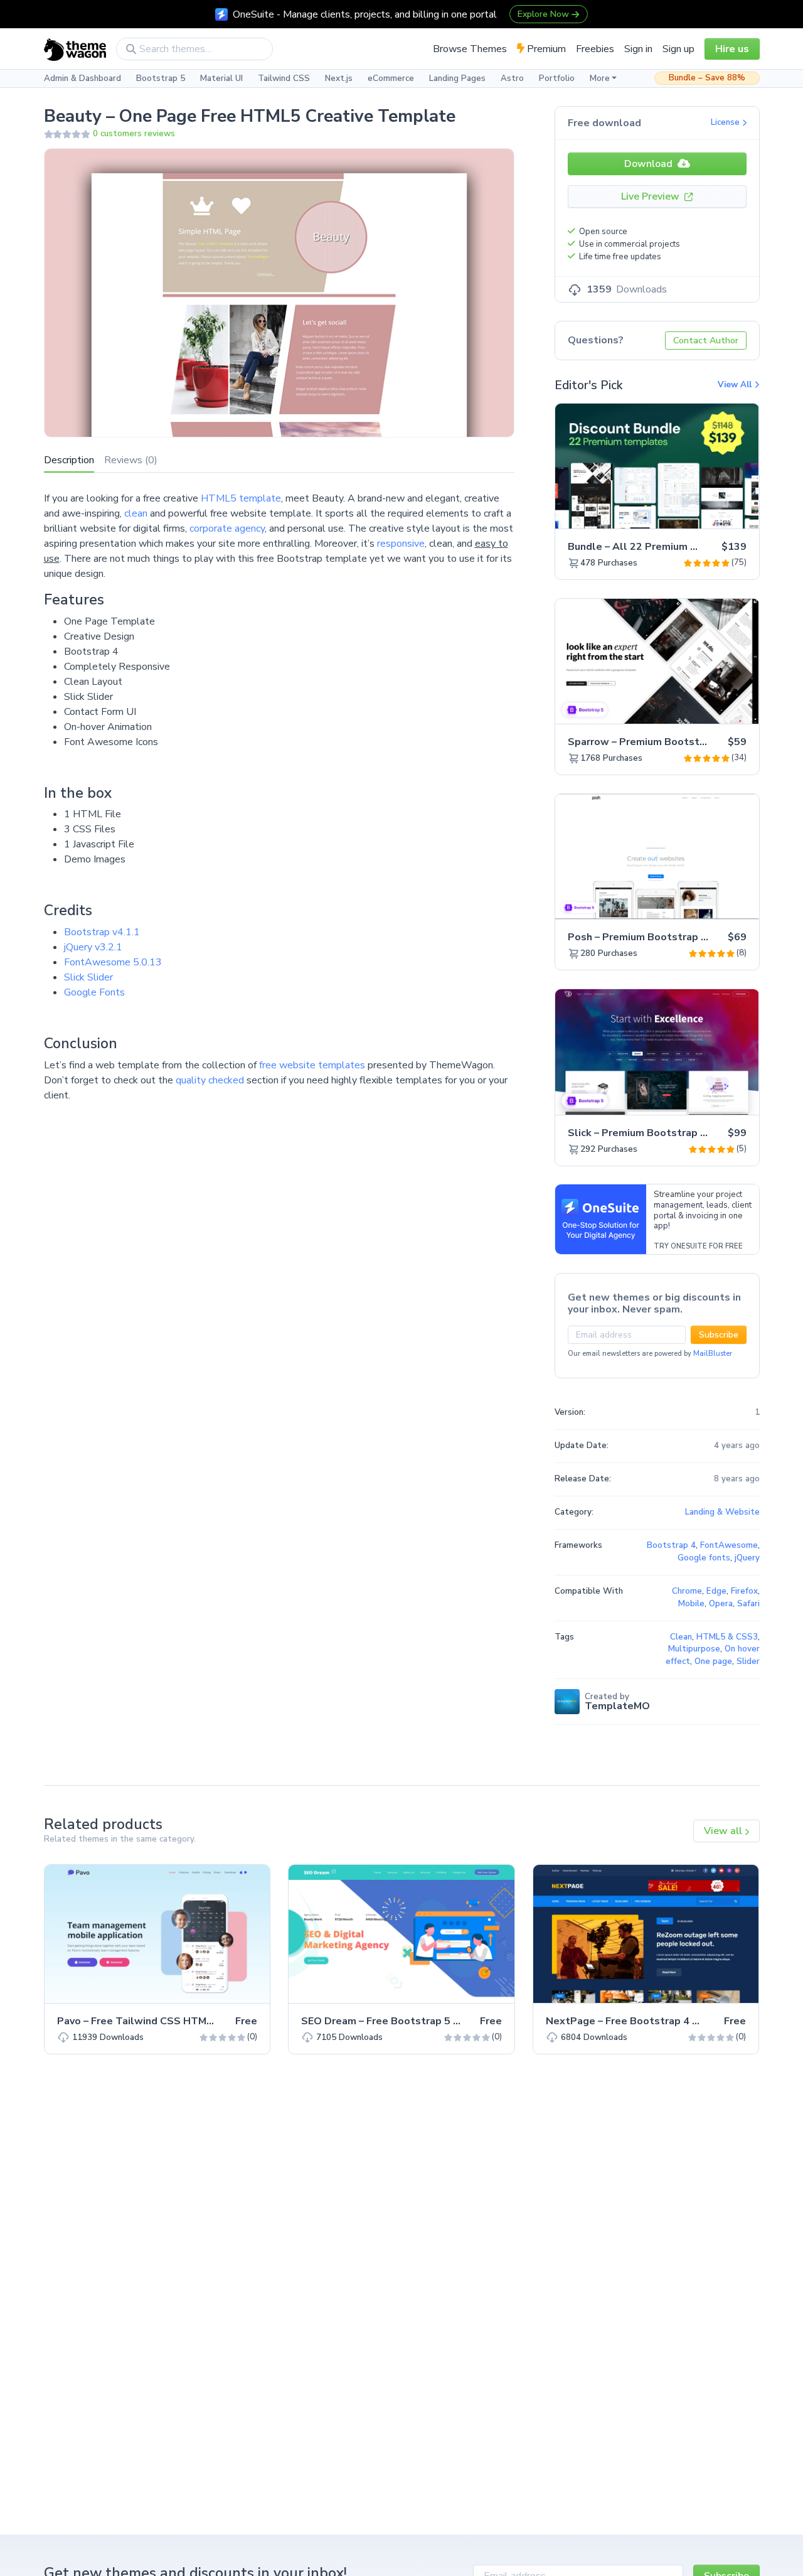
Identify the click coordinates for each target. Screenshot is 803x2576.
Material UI (221, 78)
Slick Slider (88, 977)
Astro (512, 78)
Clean (681, 1637)
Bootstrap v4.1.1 (102, 932)
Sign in (638, 49)
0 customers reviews (134, 134)
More (600, 78)
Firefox (744, 1591)
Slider (748, 1661)
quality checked (210, 1080)
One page (713, 1661)
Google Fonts (94, 992)
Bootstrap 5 (161, 78)
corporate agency (227, 529)
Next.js (339, 78)
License (726, 122)
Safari (748, 1604)
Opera (721, 1604)
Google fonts (704, 1558)
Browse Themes (470, 49)
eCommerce (391, 78)
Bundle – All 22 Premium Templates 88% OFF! (681, 547)
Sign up (678, 49)
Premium (545, 49)
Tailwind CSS (284, 78)
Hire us (732, 49)
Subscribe (719, 1335)
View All (736, 385)
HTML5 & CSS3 (727, 1637)
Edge (716, 1591)
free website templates (312, 1065)
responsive (401, 544)
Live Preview (651, 196)
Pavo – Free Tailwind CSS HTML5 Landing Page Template (197, 2021)
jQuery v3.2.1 (93, 947)
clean (136, 513)
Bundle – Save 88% (707, 78)
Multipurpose (694, 1649)
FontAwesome (729, 1545)
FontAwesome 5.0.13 (113, 962)
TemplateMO (617, 1706)
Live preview (715, 512)
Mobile (691, 1604)
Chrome (687, 1591)
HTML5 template (241, 498)
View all (724, 1831)
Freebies (595, 49)
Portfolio (557, 78)
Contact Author (706, 341)
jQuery (747, 1558)
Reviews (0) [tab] (131, 460)
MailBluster (713, 1354)
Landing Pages (457, 78)
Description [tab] (69, 460)
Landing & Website (722, 1512)
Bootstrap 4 (671, 1545)
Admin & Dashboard (82, 78)
